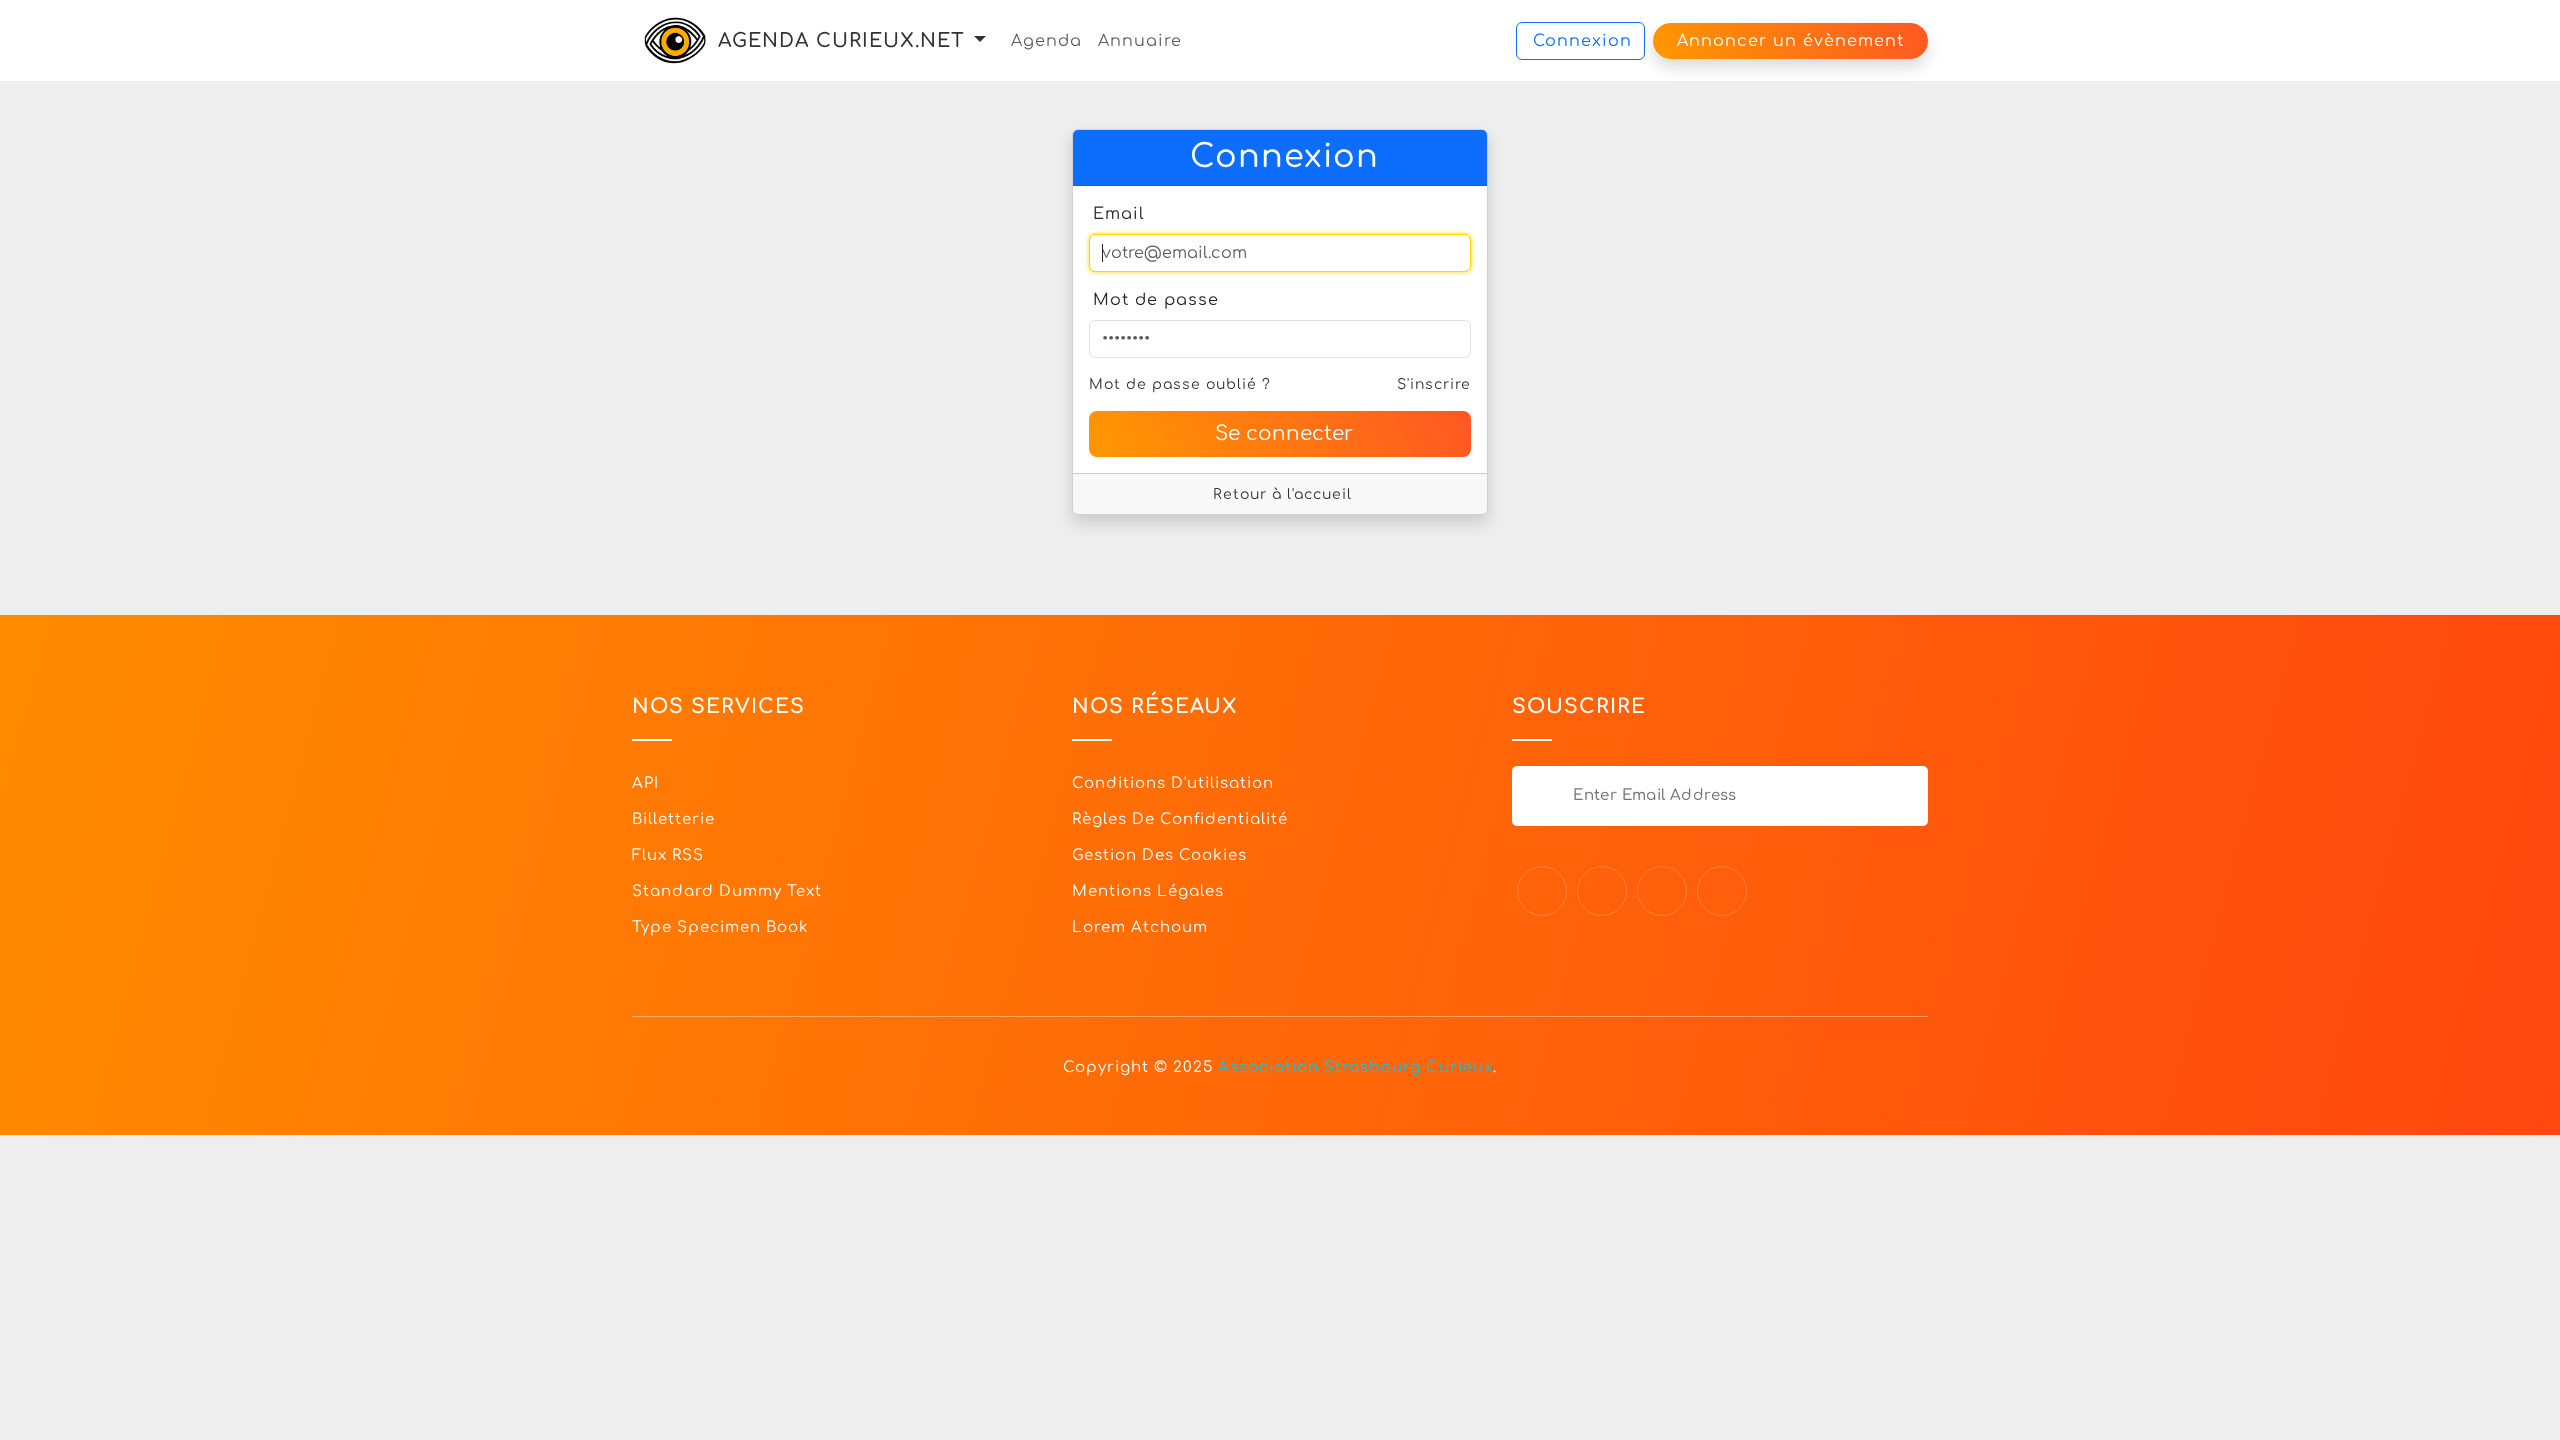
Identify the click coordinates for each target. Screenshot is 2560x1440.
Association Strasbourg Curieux (1355, 1067)
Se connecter (1284, 433)
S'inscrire (1434, 384)
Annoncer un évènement (1790, 41)
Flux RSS (668, 855)
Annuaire (1140, 41)
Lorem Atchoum (1140, 927)
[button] (980, 40)
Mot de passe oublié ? (1180, 384)
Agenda (1046, 41)
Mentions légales (1148, 891)
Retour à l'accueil (1282, 494)
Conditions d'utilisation (1173, 783)
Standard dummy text (727, 891)
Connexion (1582, 41)
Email (1119, 214)
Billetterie (673, 819)
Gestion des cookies (1159, 855)
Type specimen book (720, 927)
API (645, 783)
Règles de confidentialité (1180, 819)
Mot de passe (1156, 300)
